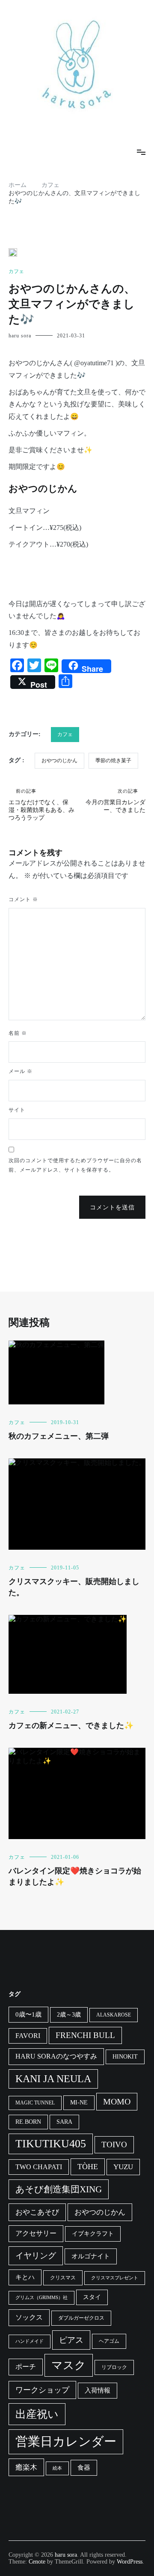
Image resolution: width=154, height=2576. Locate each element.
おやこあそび (37, 2212)
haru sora (20, 336)
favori (28, 2036)
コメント (23, 899)
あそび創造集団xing (59, 2189)
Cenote (37, 2562)
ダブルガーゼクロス (81, 2318)
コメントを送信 (112, 1207)
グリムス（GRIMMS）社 (41, 2298)
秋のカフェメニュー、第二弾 (59, 1436)
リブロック (114, 2367)
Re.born (28, 2122)
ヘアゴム (109, 2341)
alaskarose (114, 2015)
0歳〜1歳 (28, 2014)
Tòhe (88, 2167)
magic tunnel (35, 2103)
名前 (18, 1033)
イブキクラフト (93, 2234)
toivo (114, 2145)
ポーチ (26, 2367)
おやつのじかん (59, 760)
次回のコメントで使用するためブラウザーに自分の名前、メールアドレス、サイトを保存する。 (75, 1165)
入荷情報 (98, 2390)
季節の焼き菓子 (113, 760)
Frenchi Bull (85, 2035)
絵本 (57, 2468)
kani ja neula (53, 2079)
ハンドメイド (30, 2341)
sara (64, 2122)
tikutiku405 (51, 2144)
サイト (17, 1110)
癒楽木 (26, 2467)
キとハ (25, 2277)
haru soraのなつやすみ (56, 2056)
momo (117, 2101)
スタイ (92, 2297)
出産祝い (37, 2414)
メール (21, 1071)
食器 (84, 2468)
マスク (69, 2365)
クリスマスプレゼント (115, 2278)
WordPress (130, 2562)
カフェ (16, 271)
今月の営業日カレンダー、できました (115, 801)
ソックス (29, 2317)
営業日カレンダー (66, 2441)
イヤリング (36, 2256)
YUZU (123, 2167)
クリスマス (63, 2278)
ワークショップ (42, 2390)
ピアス (71, 2340)
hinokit (125, 2057)
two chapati (39, 2167)
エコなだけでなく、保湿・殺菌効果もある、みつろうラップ (41, 805)
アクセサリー (36, 2233)
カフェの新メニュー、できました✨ (71, 1725)
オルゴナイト (91, 2256)
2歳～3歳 (69, 2015)
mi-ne (79, 2103)
